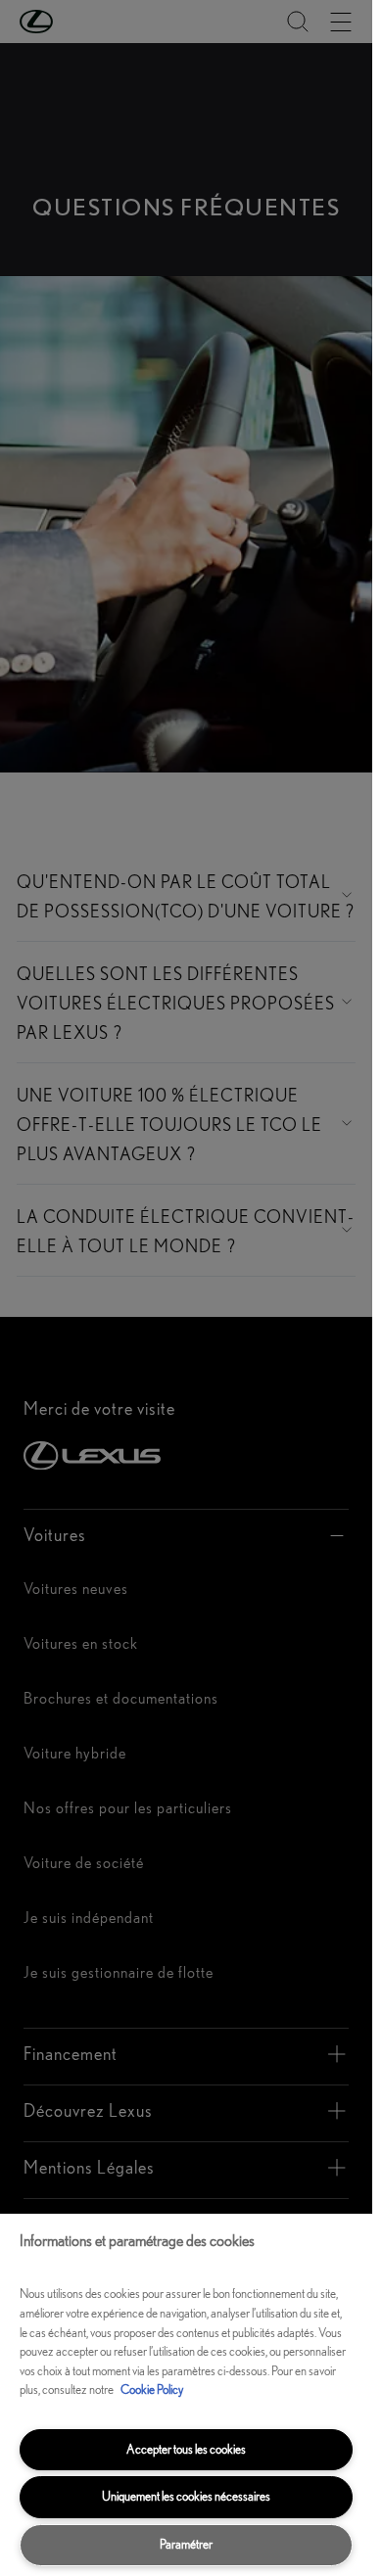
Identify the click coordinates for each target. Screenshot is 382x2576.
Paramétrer (186, 2544)
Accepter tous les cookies (186, 2449)
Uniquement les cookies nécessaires (186, 2496)
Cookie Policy (152, 2389)
